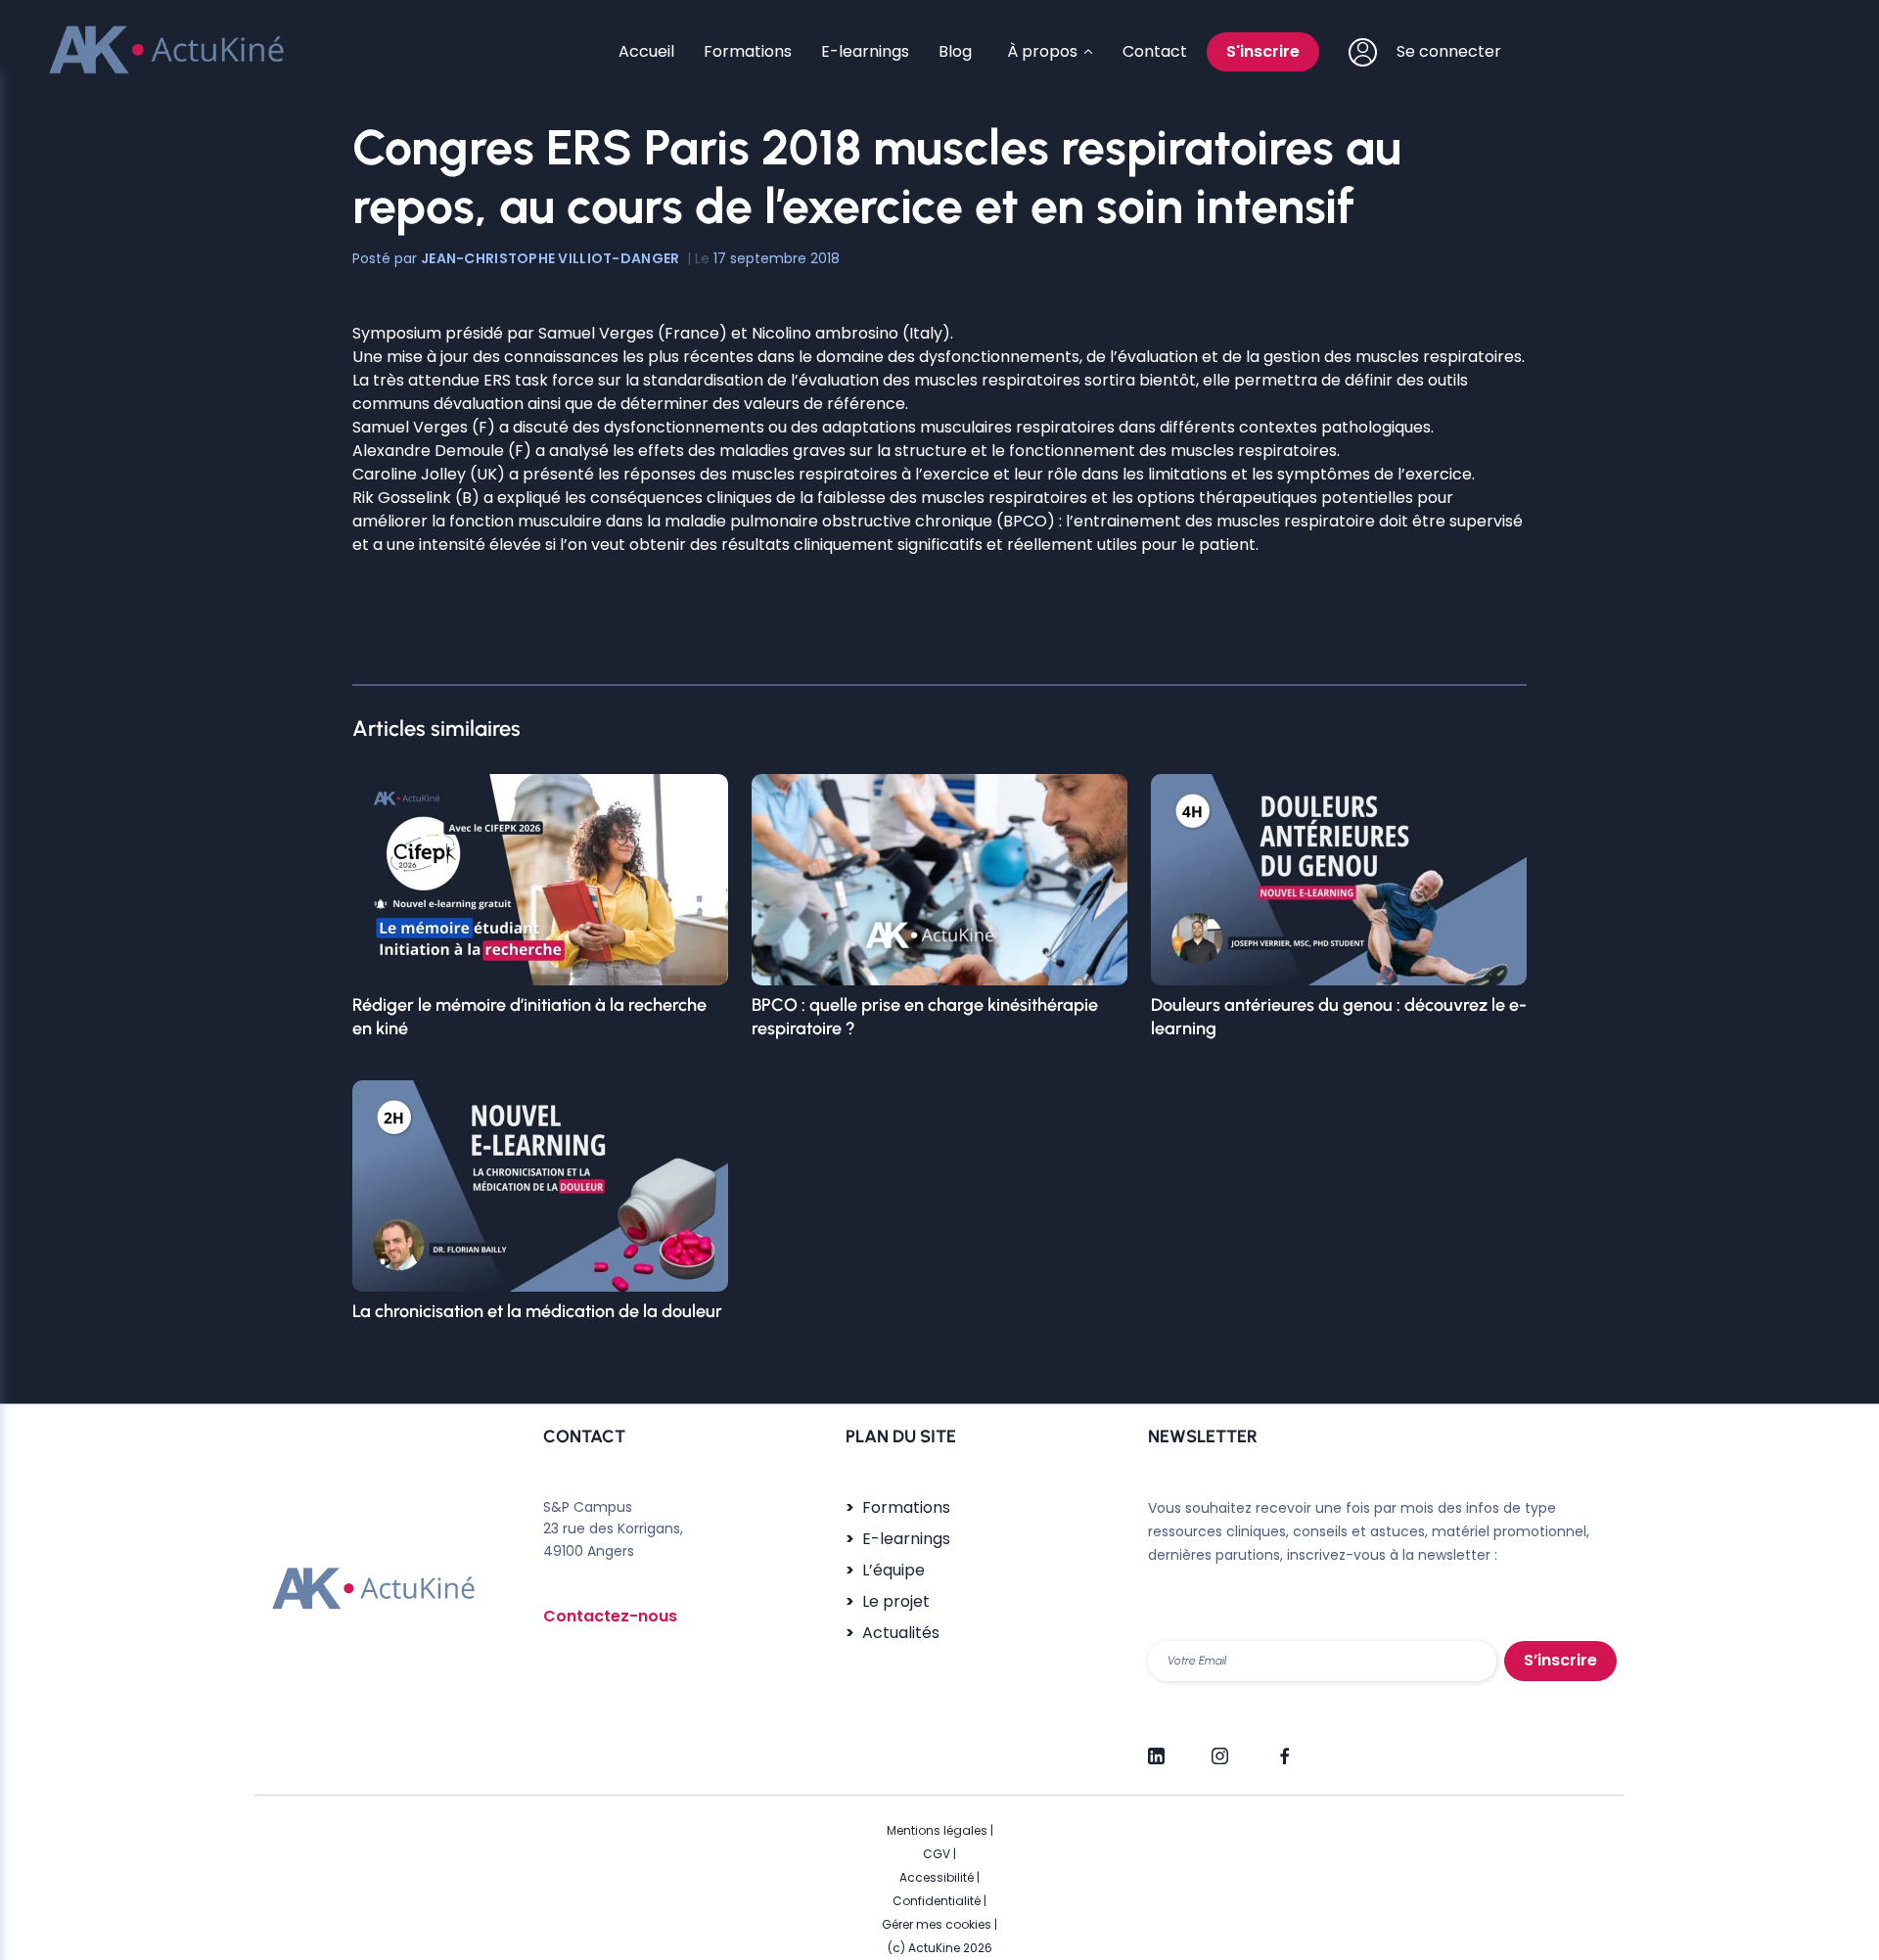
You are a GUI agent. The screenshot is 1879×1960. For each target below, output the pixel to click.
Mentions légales (937, 1830)
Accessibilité (937, 1877)
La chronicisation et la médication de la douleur (537, 1311)
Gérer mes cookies (937, 1924)
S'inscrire (1263, 51)
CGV (937, 1854)
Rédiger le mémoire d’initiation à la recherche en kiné (529, 1017)
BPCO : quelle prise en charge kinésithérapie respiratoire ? (925, 1017)
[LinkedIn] (1156, 1748)
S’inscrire (1560, 1660)
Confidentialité (937, 1901)
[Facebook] (1283, 1748)
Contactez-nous (610, 1616)
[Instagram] (1220, 1748)
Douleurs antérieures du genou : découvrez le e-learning (1339, 1017)
